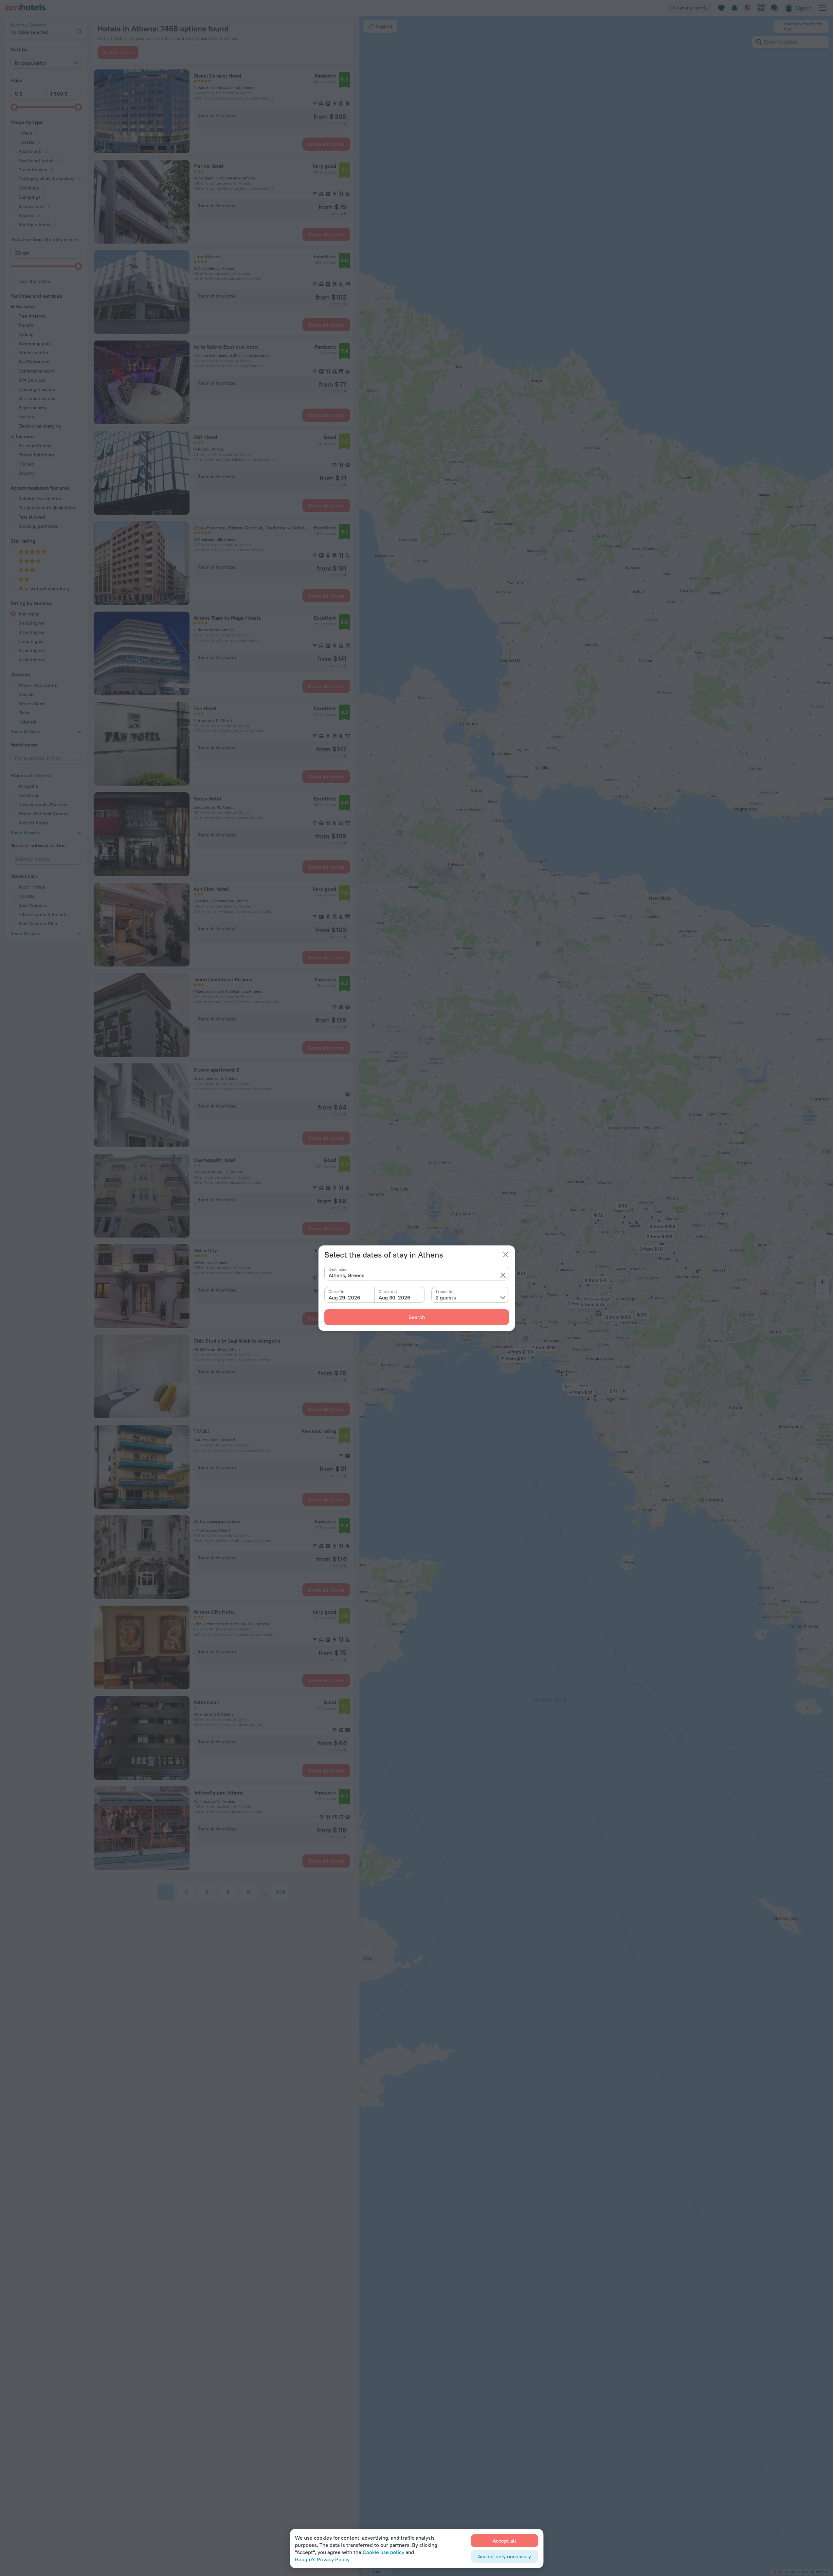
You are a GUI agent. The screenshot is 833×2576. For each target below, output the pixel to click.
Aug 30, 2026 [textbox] (395, 1297)
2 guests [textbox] (446, 1297)
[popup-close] (506, 1255)
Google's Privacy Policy (322, 2559)
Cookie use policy (383, 2552)
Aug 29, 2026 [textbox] (344, 1297)
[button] (503, 1275)
